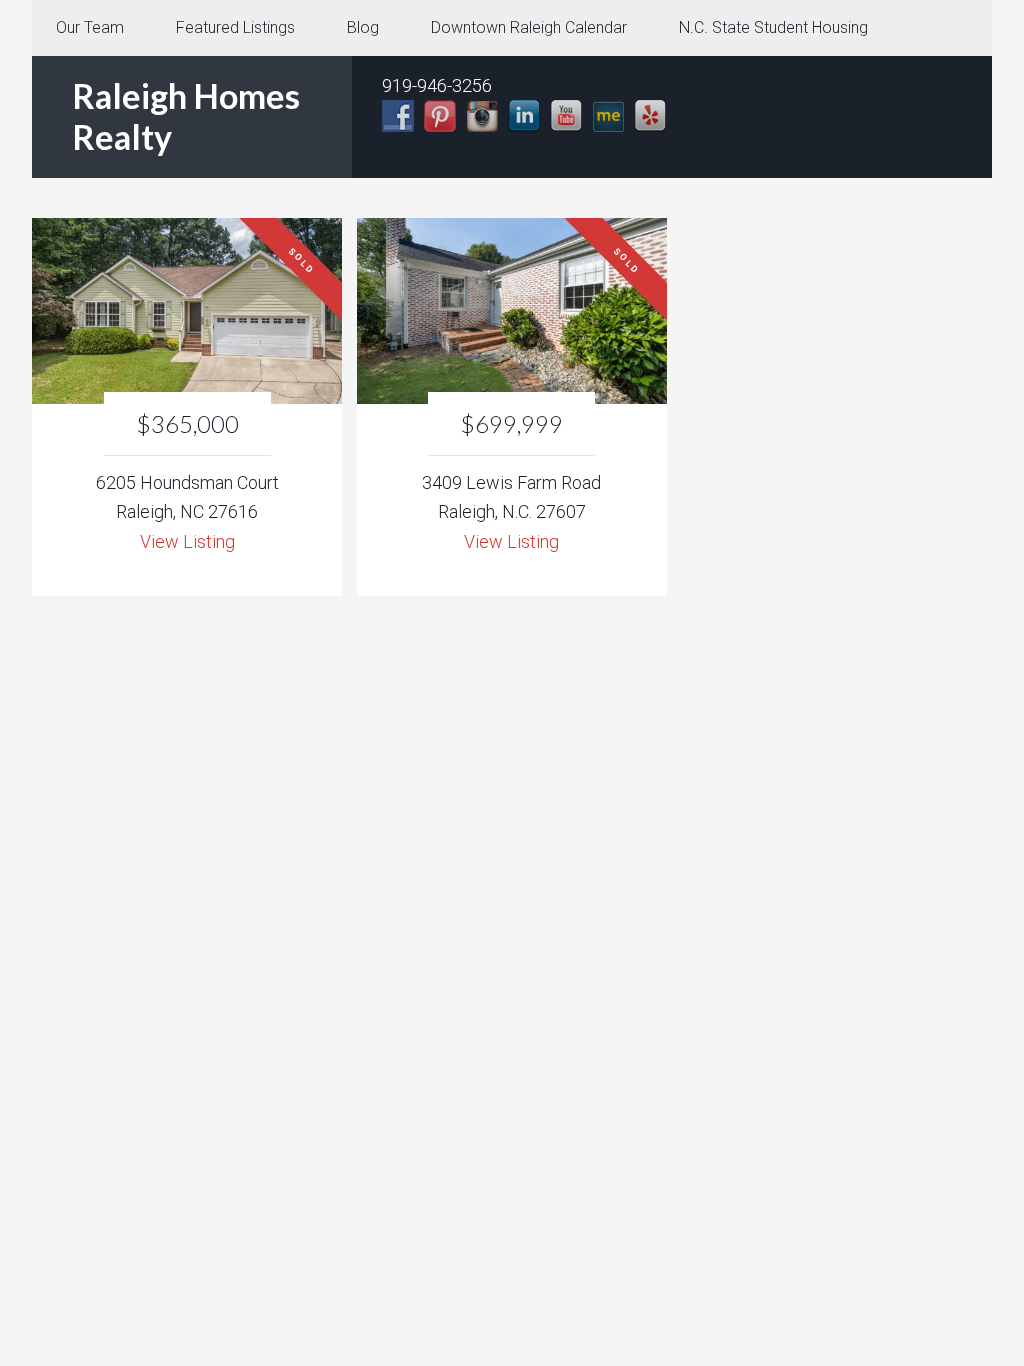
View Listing (187, 541)
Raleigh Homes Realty (186, 116)
